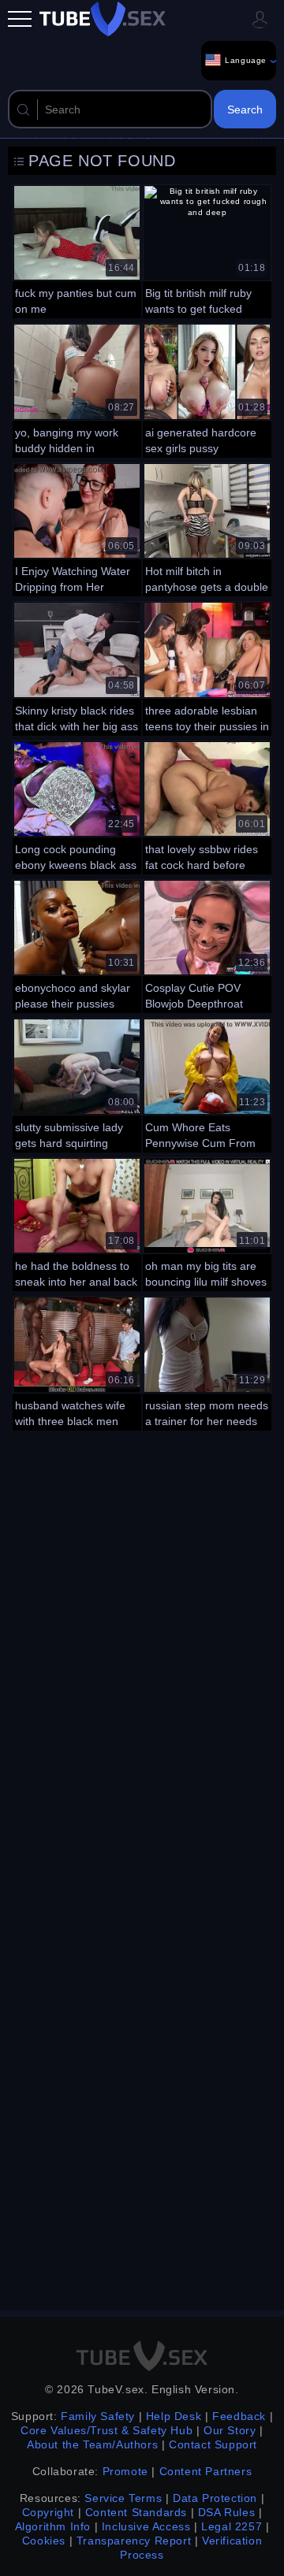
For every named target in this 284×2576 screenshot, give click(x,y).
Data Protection (215, 2498)
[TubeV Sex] (103, 19)
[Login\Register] (260, 19)
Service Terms (123, 2498)
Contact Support (213, 2444)
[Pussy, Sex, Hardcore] (207, 388)
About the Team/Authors (92, 2444)
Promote (125, 2471)
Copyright (48, 2512)
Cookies (44, 2541)
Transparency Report (134, 2541)
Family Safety (98, 2416)
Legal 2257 (232, 2526)
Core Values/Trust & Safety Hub (106, 2430)
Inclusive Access (146, 2526)
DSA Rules (226, 2512)
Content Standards (136, 2512)
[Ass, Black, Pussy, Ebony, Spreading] (77, 945)
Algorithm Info (53, 2526)
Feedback (239, 2416)
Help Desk (174, 2416)
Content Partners (206, 2471)
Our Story (230, 2430)
